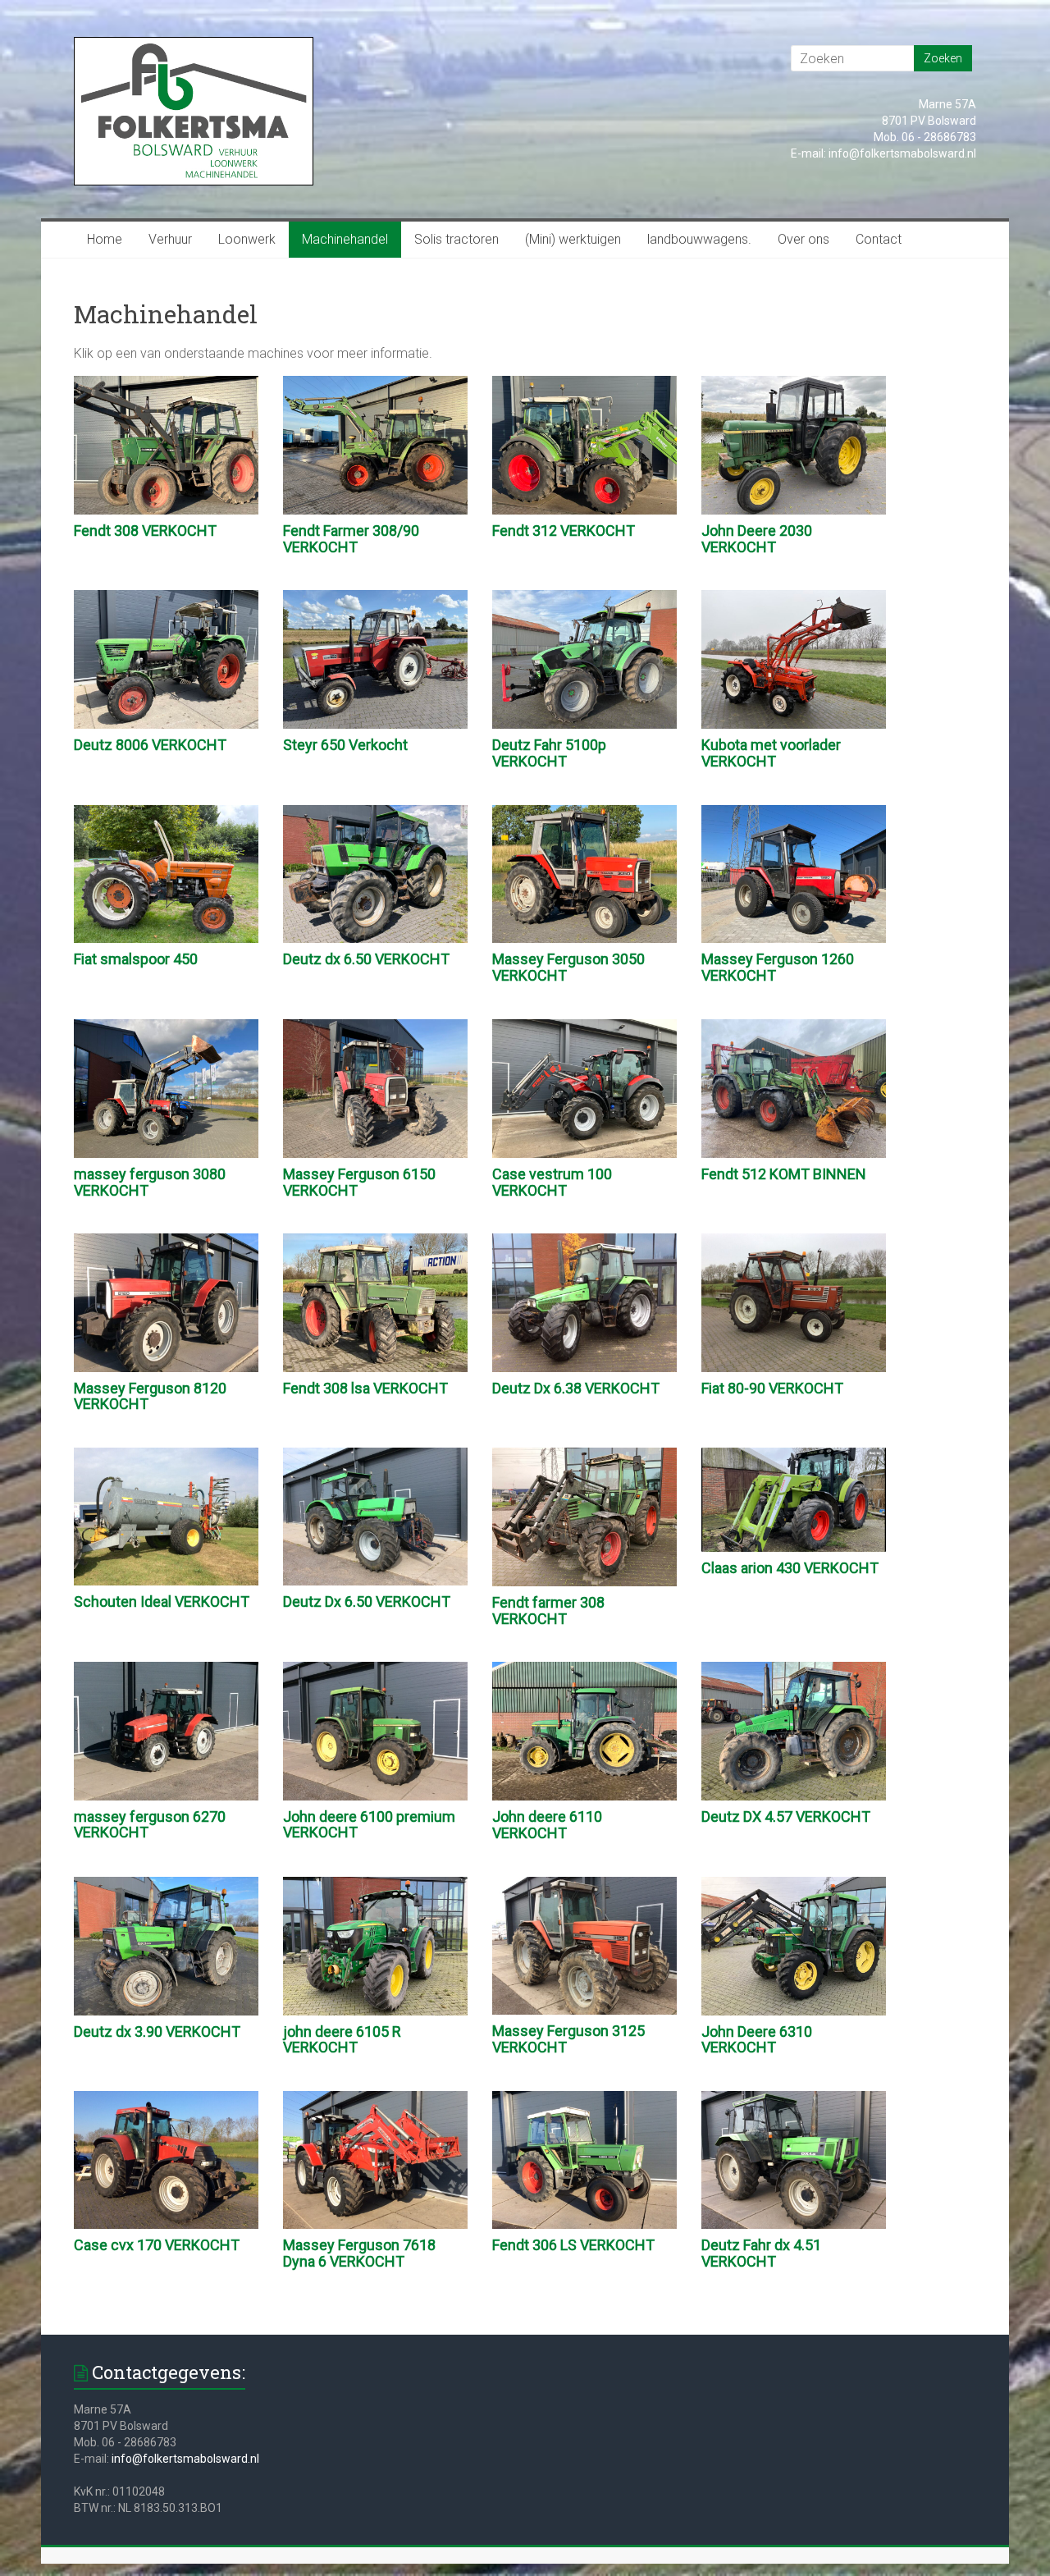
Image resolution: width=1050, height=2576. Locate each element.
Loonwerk (247, 239)
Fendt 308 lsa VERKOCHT (365, 1388)
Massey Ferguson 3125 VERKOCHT (568, 2039)
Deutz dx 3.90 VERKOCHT (157, 2032)
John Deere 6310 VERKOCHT (757, 2040)
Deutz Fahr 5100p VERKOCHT (549, 753)
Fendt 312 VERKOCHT (564, 531)
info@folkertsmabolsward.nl (185, 2459)
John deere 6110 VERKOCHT (547, 1825)
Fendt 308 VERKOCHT (145, 531)
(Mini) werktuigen (573, 239)
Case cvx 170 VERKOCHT (157, 2245)
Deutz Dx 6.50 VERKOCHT (367, 1601)
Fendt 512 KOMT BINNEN (784, 1174)
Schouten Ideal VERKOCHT (162, 1601)
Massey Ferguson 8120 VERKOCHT (150, 1396)
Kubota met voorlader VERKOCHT (771, 753)
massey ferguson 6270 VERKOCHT (150, 1825)
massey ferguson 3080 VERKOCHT (150, 1182)
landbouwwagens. (699, 239)
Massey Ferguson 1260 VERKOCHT (778, 967)
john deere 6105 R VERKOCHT (342, 2040)
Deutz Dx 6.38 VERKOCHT (576, 1388)
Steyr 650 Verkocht (345, 745)
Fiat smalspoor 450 (136, 959)
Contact (879, 239)
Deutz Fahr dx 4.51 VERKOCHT (761, 2253)
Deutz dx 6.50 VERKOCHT (366, 959)
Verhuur (170, 239)
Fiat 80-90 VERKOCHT (772, 1388)
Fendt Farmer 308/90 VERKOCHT (351, 539)
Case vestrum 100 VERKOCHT (552, 1182)
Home (105, 239)
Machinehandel (345, 239)
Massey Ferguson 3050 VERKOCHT (568, 967)
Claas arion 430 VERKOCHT (790, 1568)
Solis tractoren (457, 239)
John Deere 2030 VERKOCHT (757, 539)
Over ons (803, 239)
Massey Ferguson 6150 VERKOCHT (359, 1182)
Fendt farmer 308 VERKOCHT (548, 1611)
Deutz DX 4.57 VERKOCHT (786, 1816)
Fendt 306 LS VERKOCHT (573, 2245)
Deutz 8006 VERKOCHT (150, 745)
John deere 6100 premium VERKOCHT (369, 1825)
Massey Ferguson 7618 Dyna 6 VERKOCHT (359, 2253)
